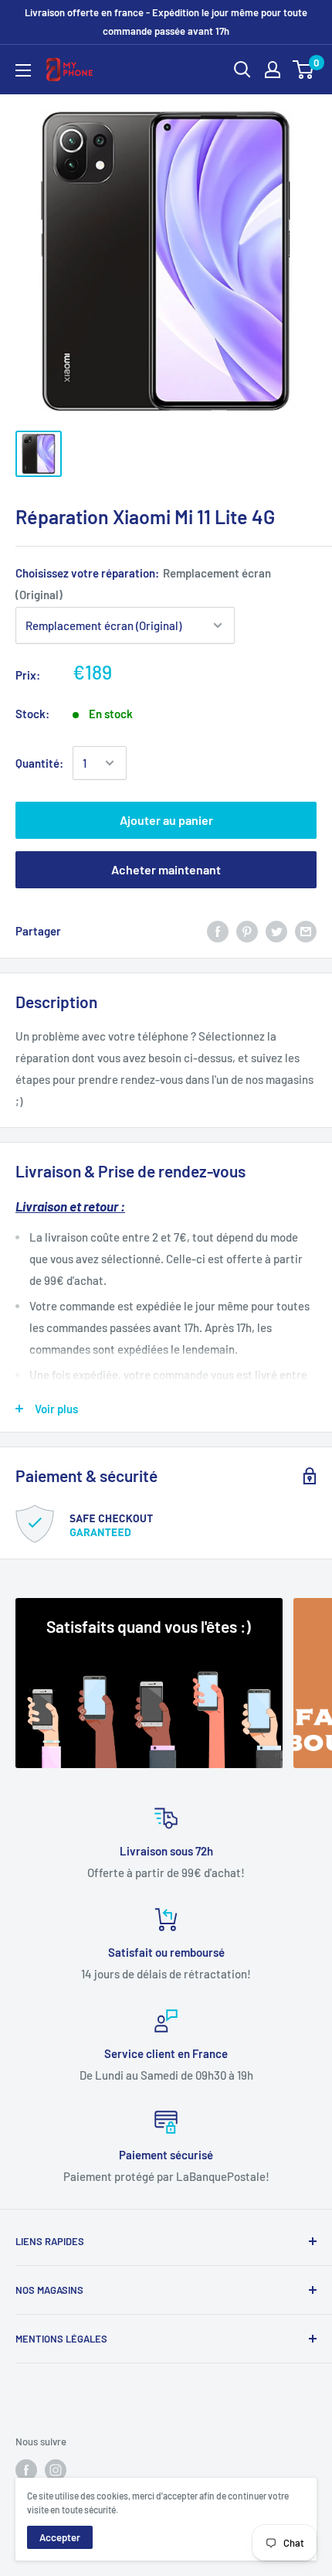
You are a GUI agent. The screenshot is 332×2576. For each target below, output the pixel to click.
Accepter (60, 2537)
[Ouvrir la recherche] (242, 70)
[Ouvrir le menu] (23, 70)
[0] (304, 70)
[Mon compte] (273, 70)
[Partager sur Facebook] (218, 931)
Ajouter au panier (166, 820)
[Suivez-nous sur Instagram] (56, 2470)
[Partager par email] (306, 931)
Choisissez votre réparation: (143, 584)
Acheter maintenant (166, 869)
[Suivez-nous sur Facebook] (26, 2470)
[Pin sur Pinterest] (247, 931)
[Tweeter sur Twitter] (276, 931)
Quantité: (39, 763)
